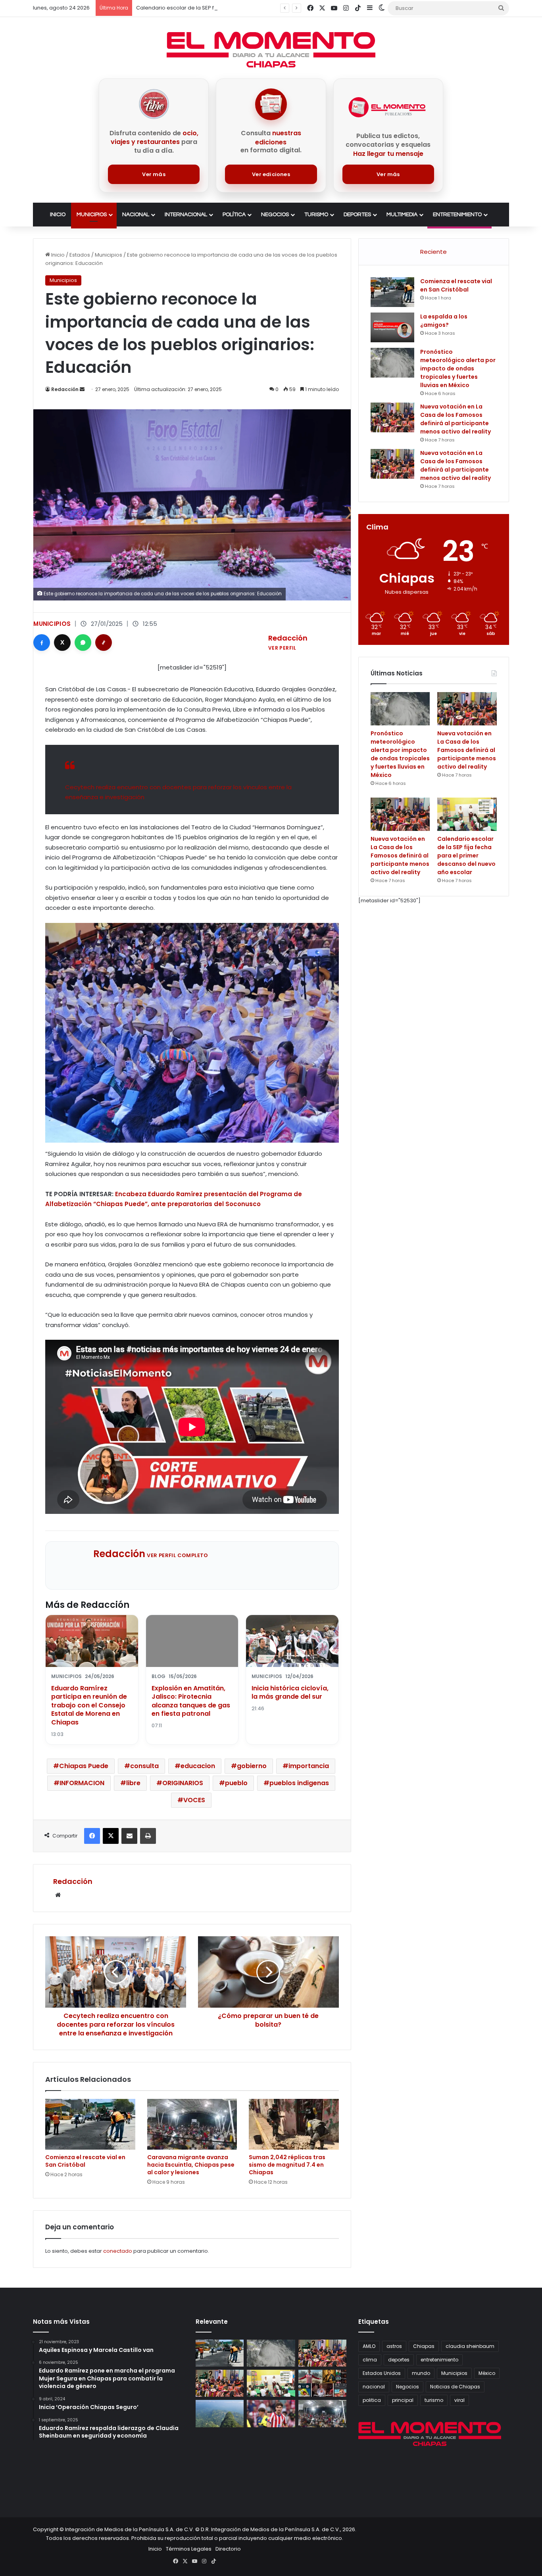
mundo (421, 2373)
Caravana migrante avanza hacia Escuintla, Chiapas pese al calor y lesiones (191, 2165)
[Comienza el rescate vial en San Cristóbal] (90, 2124)
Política (234, 215)
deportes (399, 2360)
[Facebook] (42, 643)
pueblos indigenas (299, 1783)
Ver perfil (282, 648)
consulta (144, 1766)
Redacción (65, 389)
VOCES (194, 1800)
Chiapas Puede (84, 1766)
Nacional (136, 215)
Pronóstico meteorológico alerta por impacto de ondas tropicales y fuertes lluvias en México (458, 368)
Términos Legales (189, 2549)
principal (403, 2400)
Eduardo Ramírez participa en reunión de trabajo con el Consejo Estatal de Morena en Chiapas (89, 1705)
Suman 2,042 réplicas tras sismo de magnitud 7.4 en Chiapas (287, 2165)
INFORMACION (82, 1783)
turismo (434, 2400)
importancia (309, 1766)
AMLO (369, 2346)
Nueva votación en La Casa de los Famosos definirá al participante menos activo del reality (456, 419)
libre (133, 1783)
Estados (80, 255)
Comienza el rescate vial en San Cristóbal (85, 2161)
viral (459, 2400)
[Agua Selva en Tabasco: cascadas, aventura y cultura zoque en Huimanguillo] (220, 2413)
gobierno (252, 1766)
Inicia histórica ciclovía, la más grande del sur (290, 1693)
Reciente (433, 252)
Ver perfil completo (178, 1555)
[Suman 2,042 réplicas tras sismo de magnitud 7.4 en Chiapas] (294, 2124)
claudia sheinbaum (470, 2346)
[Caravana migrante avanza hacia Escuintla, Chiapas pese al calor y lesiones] (192, 2124)
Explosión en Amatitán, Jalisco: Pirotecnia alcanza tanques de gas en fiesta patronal (191, 1701)
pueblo (236, 1783)
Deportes (357, 215)
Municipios (92, 215)
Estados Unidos (382, 2373)
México (487, 2373)
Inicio (58, 215)
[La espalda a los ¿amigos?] (392, 327)
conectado (118, 2251)
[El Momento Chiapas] (271, 50)
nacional (374, 2387)
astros (394, 2346)
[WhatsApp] (83, 643)
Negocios (275, 215)
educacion (198, 1766)
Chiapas (424, 2346)
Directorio (228, 2549)
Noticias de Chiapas (455, 2387)
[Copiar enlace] (104, 643)
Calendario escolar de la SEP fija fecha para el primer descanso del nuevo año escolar (466, 855)
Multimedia (402, 215)
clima (370, 2360)
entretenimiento (439, 2360)
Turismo (316, 215)
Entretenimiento (457, 215)
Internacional (186, 215)
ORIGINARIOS (183, 1783)
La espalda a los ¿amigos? (444, 321)
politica (372, 2400)
